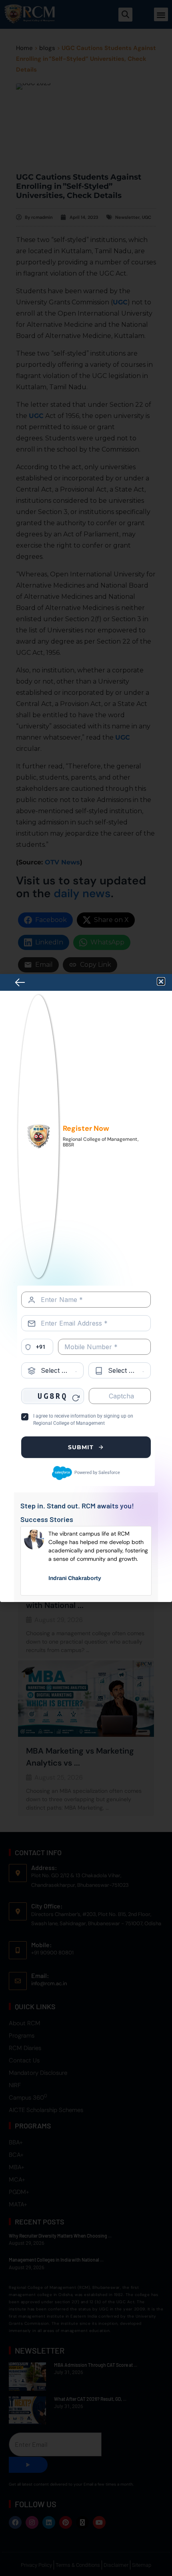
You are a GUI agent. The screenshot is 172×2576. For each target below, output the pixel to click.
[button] (161, 981)
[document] (86, 1288)
